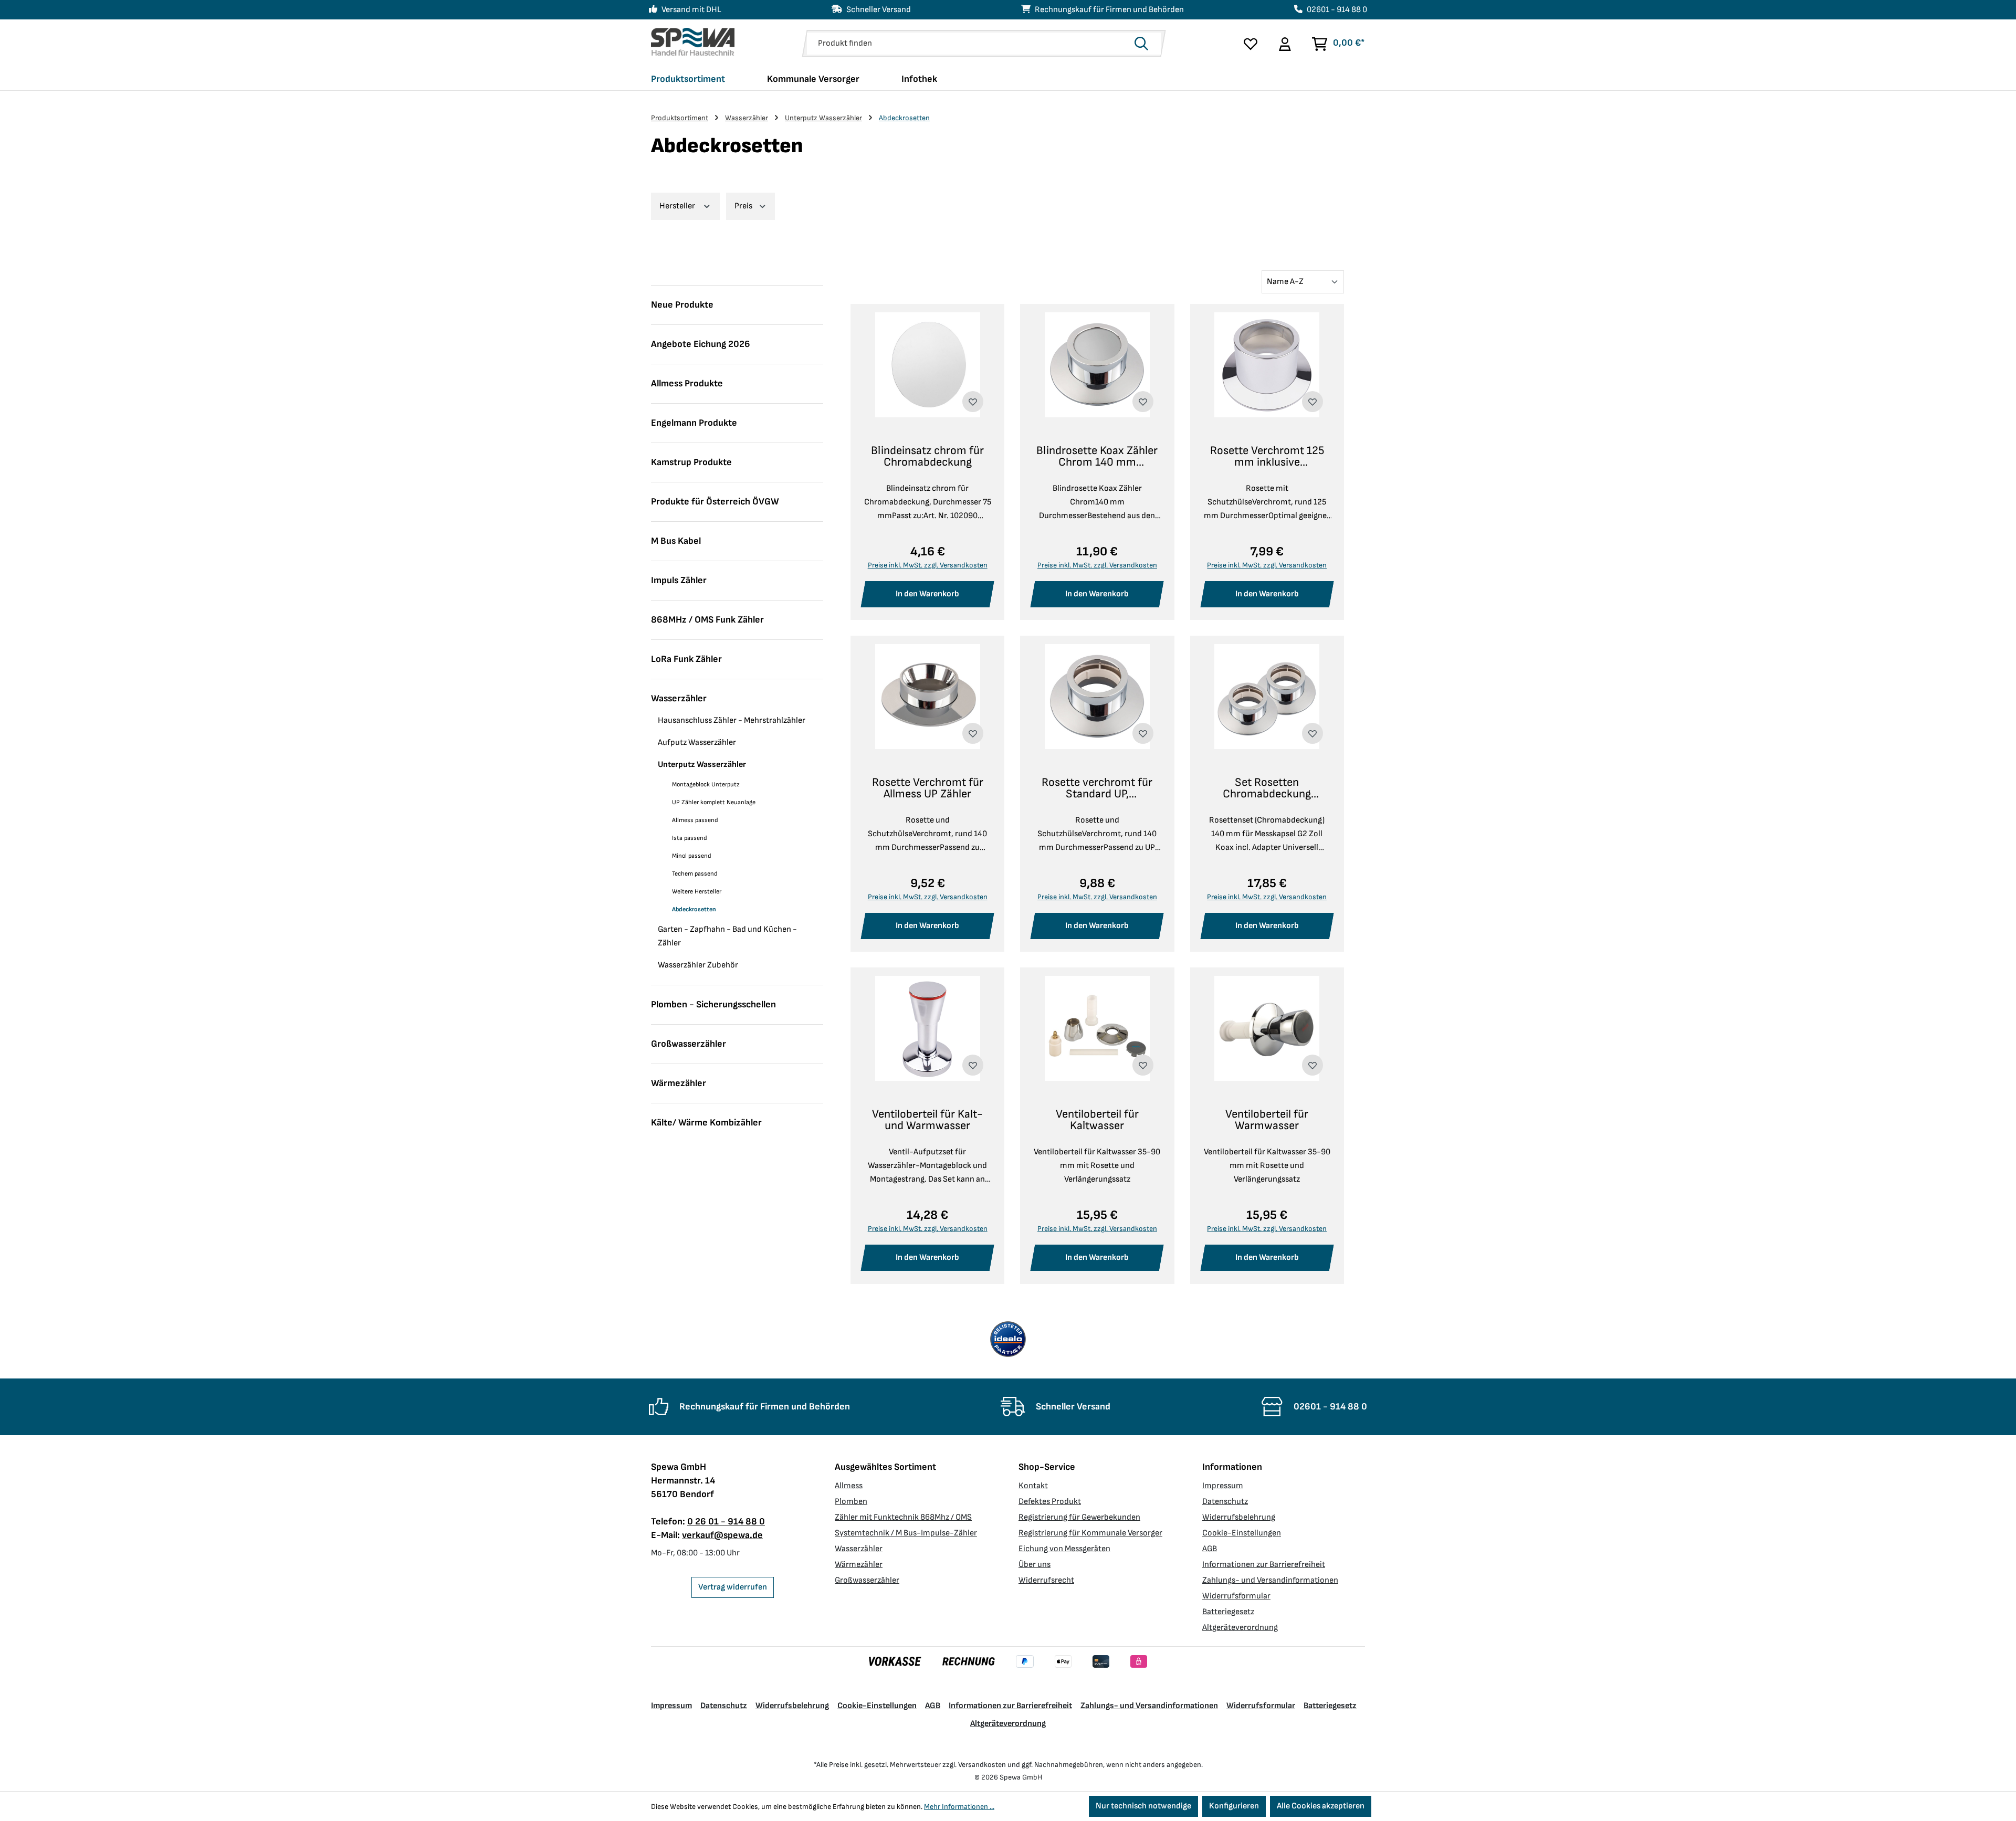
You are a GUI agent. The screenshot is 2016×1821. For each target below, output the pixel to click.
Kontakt (1033, 1486)
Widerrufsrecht (1046, 1580)
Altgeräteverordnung (1240, 1628)
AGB (1210, 1549)
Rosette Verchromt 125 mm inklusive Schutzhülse (1267, 457)
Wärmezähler (679, 1083)
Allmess (849, 1486)
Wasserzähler (679, 698)
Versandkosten (982, 1765)
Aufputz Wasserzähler (697, 743)
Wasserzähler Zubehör (698, 965)
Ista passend (690, 838)
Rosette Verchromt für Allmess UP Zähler (928, 788)
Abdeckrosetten (694, 909)
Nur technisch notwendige (1143, 1806)
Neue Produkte (682, 305)
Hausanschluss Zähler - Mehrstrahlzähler (732, 720)
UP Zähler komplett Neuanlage (714, 802)
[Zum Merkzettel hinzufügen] (973, 402)
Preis (744, 206)
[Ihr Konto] (1284, 44)
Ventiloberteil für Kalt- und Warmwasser (927, 1120)
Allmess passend (695, 820)
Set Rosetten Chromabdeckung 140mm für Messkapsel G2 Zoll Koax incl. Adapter (1267, 788)
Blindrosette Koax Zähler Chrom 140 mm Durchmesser (1097, 457)
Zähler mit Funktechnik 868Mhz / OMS (903, 1517)
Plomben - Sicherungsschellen (713, 1004)
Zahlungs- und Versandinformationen (1270, 1580)
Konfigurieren (1234, 1806)
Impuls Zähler (679, 580)
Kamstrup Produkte (691, 462)
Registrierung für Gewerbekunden (1079, 1517)
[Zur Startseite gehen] (693, 42)
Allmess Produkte (687, 383)
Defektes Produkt (1050, 1502)
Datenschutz (1225, 1502)
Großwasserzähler (689, 1044)
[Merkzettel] (1251, 44)
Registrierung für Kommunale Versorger (1090, 1533)
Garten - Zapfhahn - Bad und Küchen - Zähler (727, 936)
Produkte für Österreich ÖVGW (715, 502)
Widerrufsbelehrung (1239, 1517)
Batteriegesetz (1228, 1612)
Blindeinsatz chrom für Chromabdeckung (927, 457)
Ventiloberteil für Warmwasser (1267, 1120)
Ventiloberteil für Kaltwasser (1097, 1120)
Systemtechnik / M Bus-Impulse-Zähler (906, 1533)
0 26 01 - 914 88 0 (726, 1522)
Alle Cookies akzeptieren (1321, 1806)
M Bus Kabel (676, 541)
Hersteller (678, 206)
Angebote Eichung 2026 (701, 344)
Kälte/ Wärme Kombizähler (706, 1123)
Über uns (1035, 1565)
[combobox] (968, 44)
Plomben (851, 1502)
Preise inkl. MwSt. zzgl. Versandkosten (928, 565)
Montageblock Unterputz (706, 785)
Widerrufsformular (1236, 1596)
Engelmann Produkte (694, 423)
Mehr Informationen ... (959, 1807)
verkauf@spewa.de (722, 1535)
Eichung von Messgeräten (1064, 1549)
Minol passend (692, 856)
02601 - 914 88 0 (1337, 10)
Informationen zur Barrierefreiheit (1264, 1565)
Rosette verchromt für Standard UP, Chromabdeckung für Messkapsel (1097, 788)
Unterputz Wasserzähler (702, 765)
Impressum (1223, 1486)
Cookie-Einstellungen (1242, 1533)
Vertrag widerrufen (733, 1587)
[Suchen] (1144, 44)
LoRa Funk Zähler (686, 659)
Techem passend (695, 874)
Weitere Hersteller (697, 892)
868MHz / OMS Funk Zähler (707, 620)
